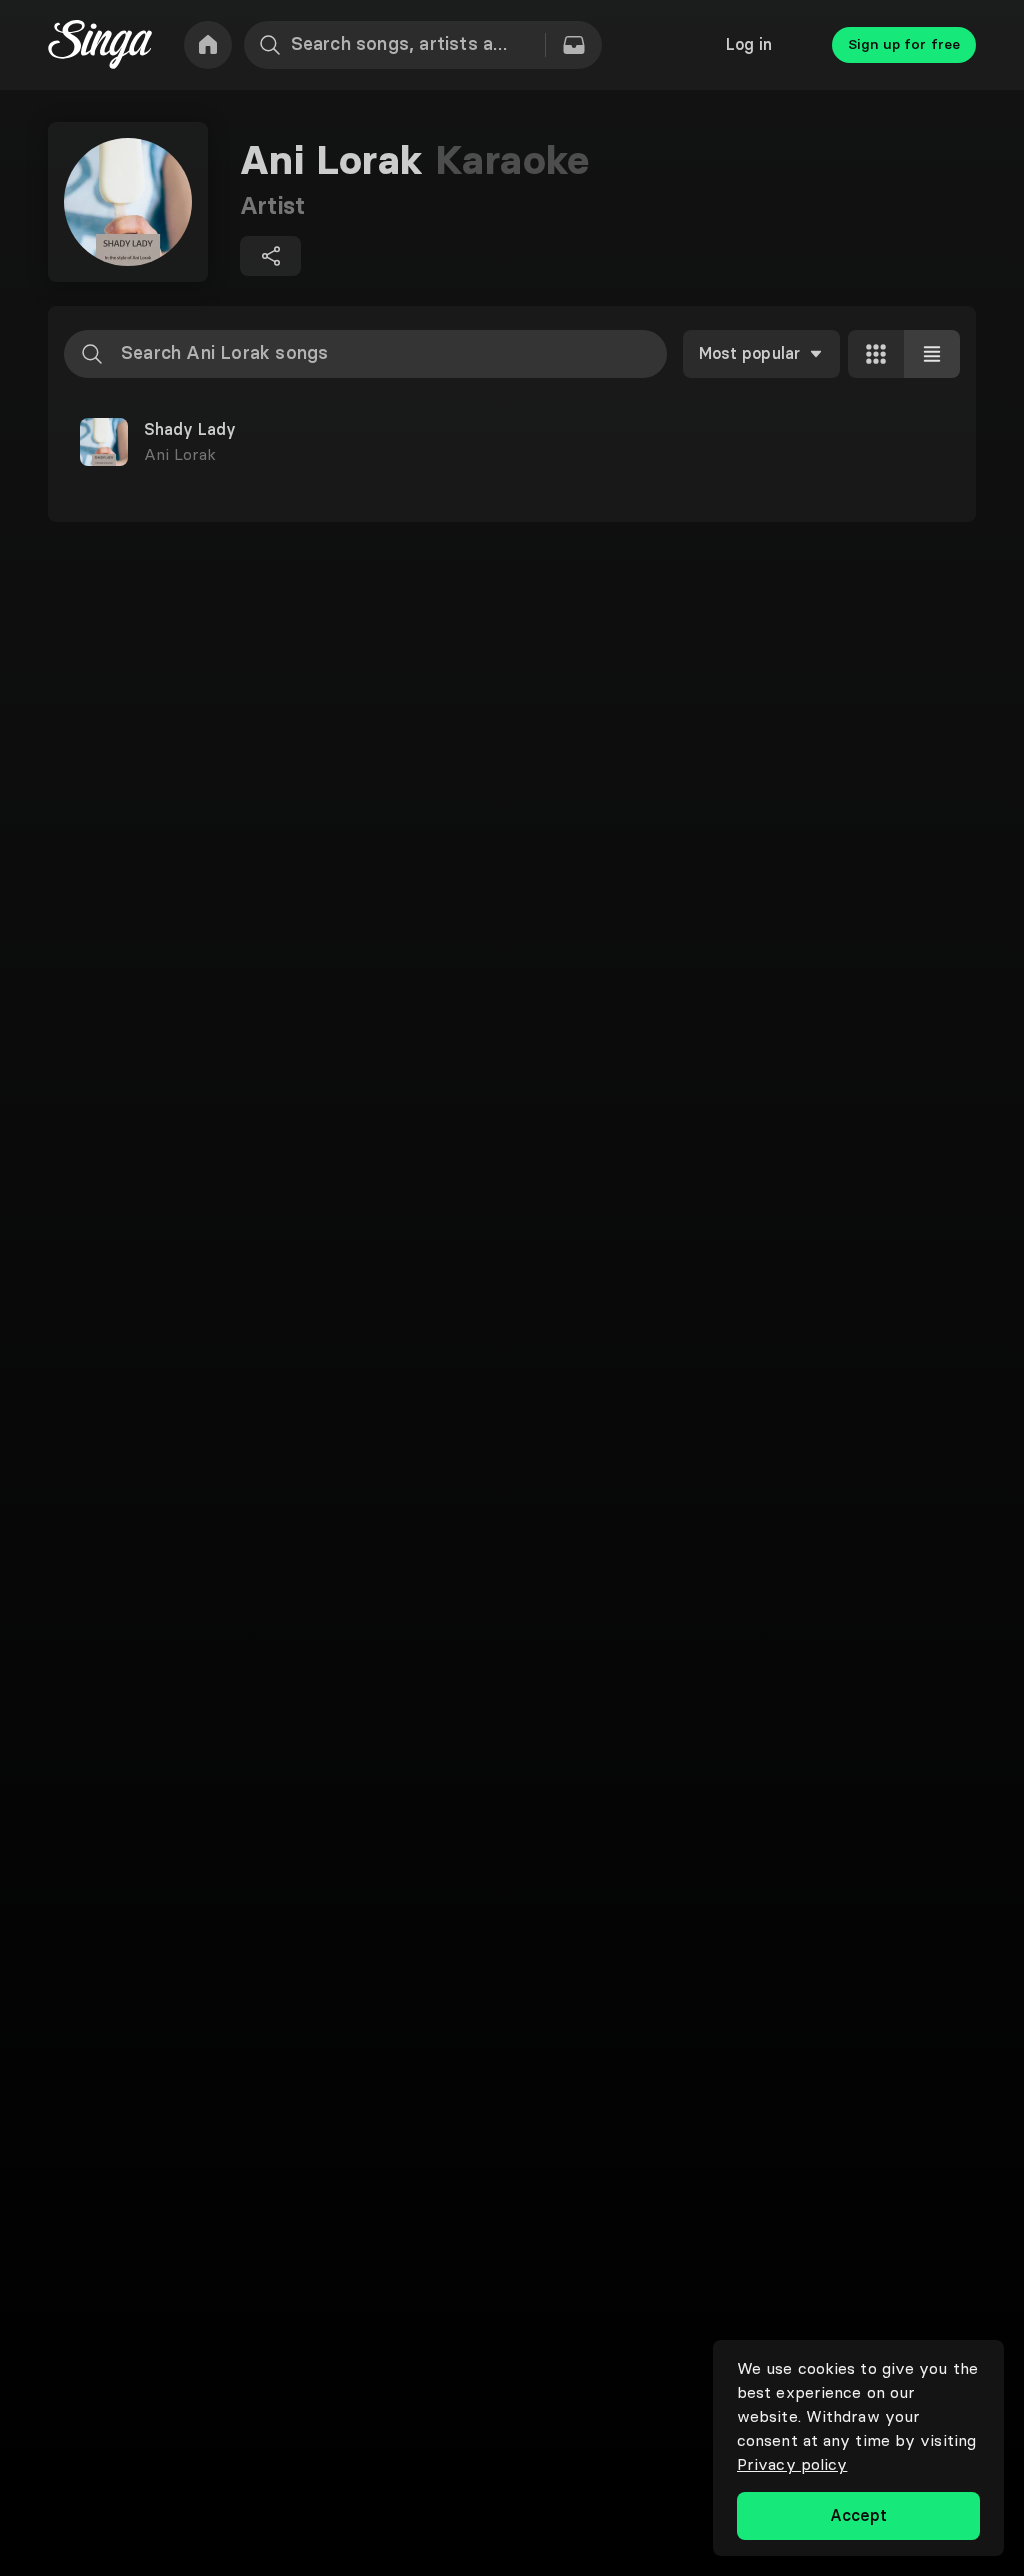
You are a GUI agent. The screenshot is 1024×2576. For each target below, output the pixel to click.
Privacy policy (792, 2464)
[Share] (270, 256)
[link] (208, 45)
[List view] (932, 354)
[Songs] (574, 45)
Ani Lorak (180, 454)
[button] (512, 442)
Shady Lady (190, 430)
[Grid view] (876, 354)
